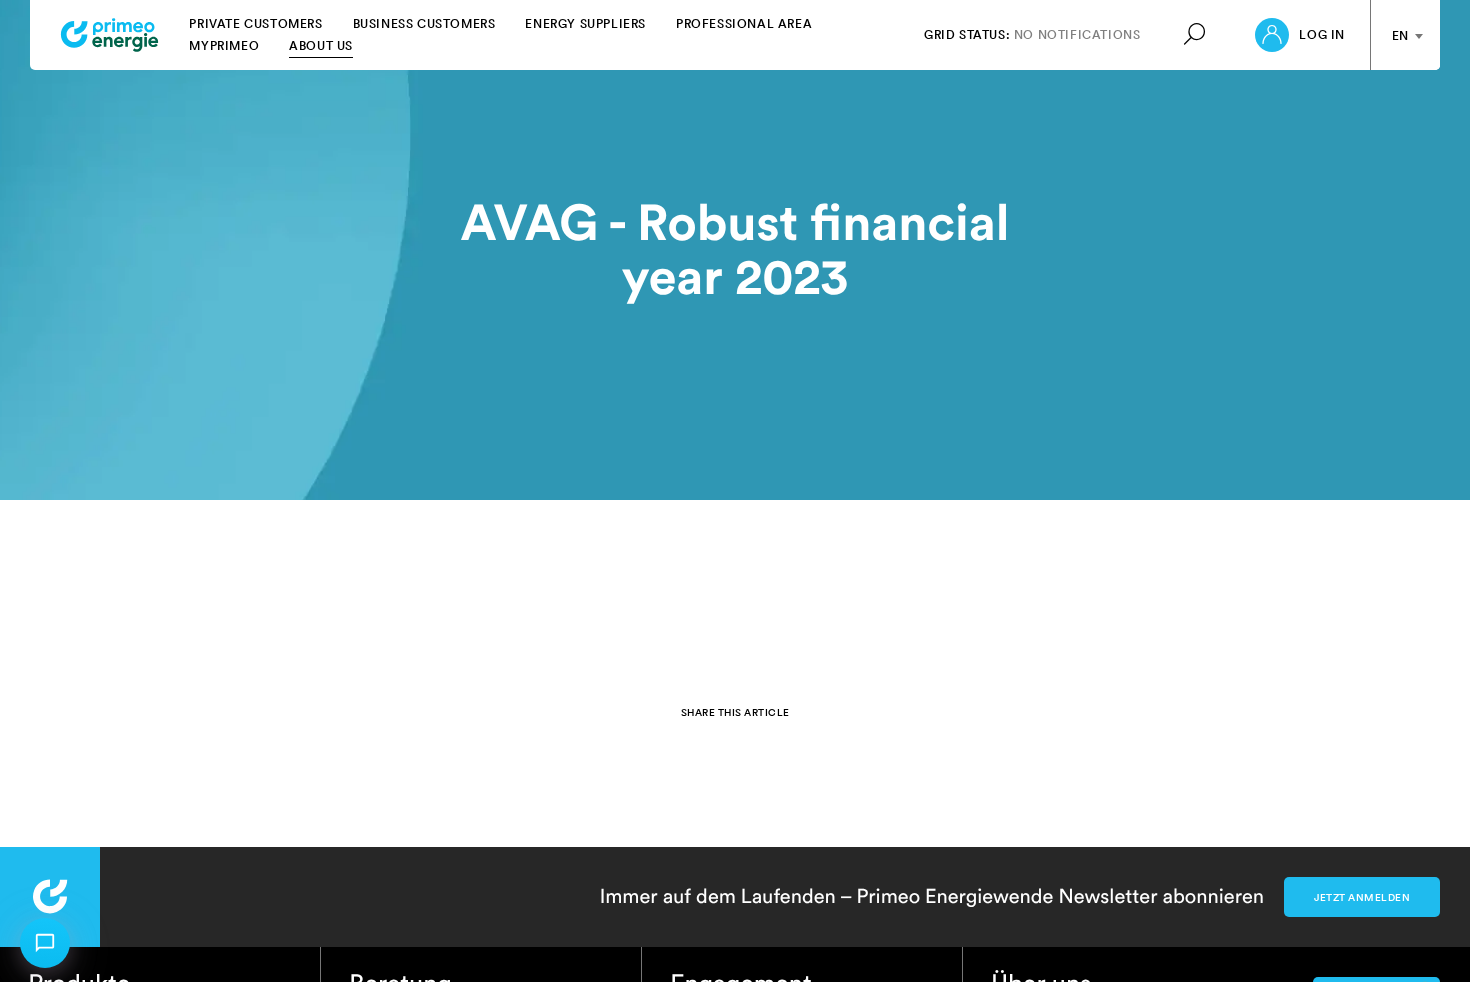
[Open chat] (45, 943)
